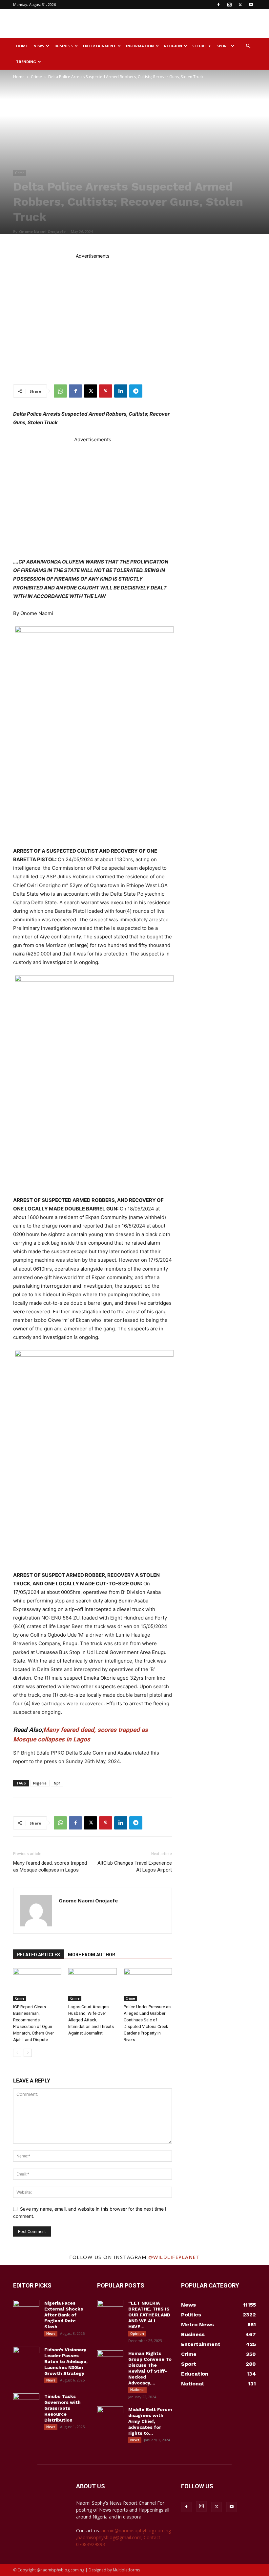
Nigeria (40, 1783)
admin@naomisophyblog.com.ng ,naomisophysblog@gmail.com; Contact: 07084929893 (124, 2537)
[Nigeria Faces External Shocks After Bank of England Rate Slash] (26, 2309)
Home (22, 46)
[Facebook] (218, 5)
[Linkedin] (121, 391)
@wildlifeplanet (174, 2257)
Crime (36, 77)
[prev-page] (17, 2053)
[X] (240, 5)
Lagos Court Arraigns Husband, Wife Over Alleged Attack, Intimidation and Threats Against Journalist (91, 2020)
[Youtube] (251, 5)
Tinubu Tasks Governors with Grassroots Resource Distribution (62, 2408)
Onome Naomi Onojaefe (42, 231)
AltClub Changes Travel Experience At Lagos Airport (135, 1866)
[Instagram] (229, 5)
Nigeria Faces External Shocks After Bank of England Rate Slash (64, 2315)
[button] (248, 46)
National (137, 2390)
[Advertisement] (179, 24)
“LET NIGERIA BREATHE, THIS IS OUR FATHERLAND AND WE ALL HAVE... (149, 2315)
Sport (223, 46)
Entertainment (99, 46)
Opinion (137, 2334)
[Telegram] (136, 391)
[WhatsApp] (60, 391)
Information (140, 46)
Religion (173, 46)
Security (201, 46)
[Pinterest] (106, 391)
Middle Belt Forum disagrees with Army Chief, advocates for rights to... (150, 2421)
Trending (26, 62)
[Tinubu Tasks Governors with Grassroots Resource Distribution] (26, 2403)
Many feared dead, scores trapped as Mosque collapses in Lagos (50, 1866)
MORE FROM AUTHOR (92, 1955)
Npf (57, 1783)
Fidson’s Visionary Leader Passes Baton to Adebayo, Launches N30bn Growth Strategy (66, 2361)
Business (64, 46)
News (39, 46)
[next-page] (28, 2053)
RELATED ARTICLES (39, 1955)
